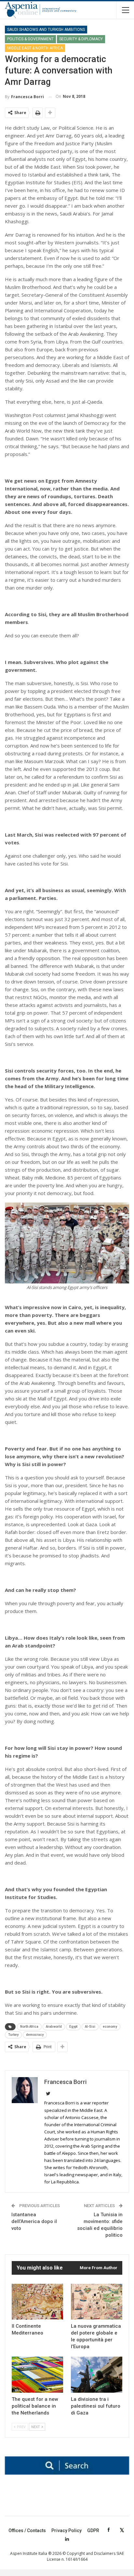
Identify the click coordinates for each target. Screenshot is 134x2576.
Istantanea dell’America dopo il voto (34, 2221)
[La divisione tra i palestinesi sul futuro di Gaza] (97, 2375)
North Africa (29, 2027)
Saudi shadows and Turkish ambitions (46, 30)
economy (110, 2027)
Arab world (54, 2027)
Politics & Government (30, 39)
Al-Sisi (90, 2027)
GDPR (93, 2530)
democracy (35, 2035)
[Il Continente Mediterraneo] (37, 2302)
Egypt (73, 2027)
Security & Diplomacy (81, 39)
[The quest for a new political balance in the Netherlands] (37, 2375)
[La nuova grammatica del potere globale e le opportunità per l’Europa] (97, 2302)
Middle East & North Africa (35, 48)
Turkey (13, 2035)
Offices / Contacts (27, 2530)
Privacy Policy (67, 2530)
